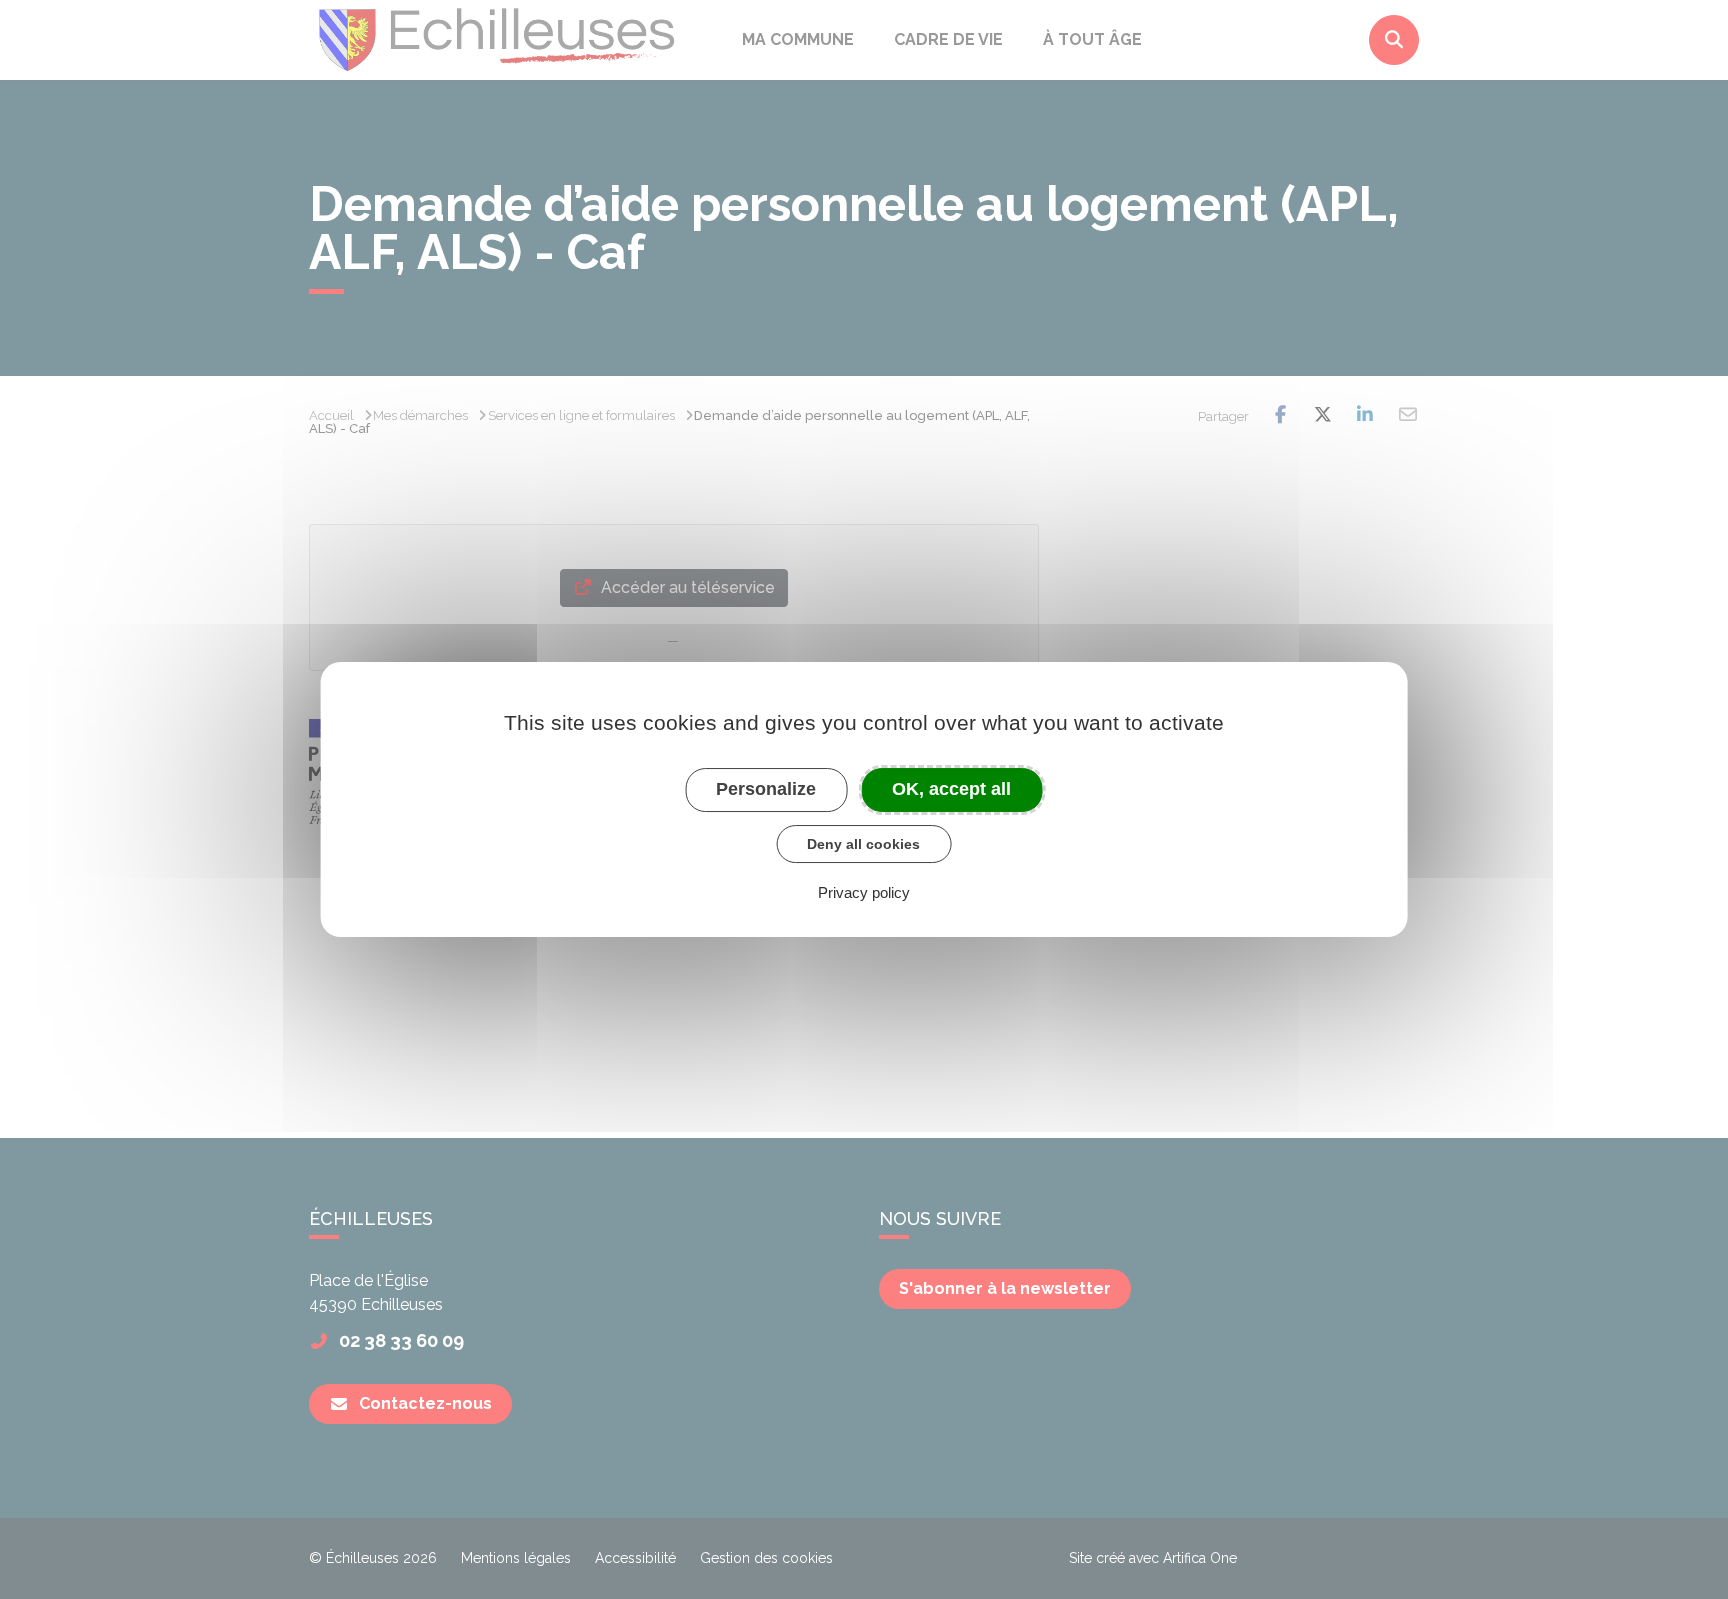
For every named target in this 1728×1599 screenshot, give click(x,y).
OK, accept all (951, 789)
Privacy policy (864, 892)
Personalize (766, 789)
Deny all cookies (863, 844)
